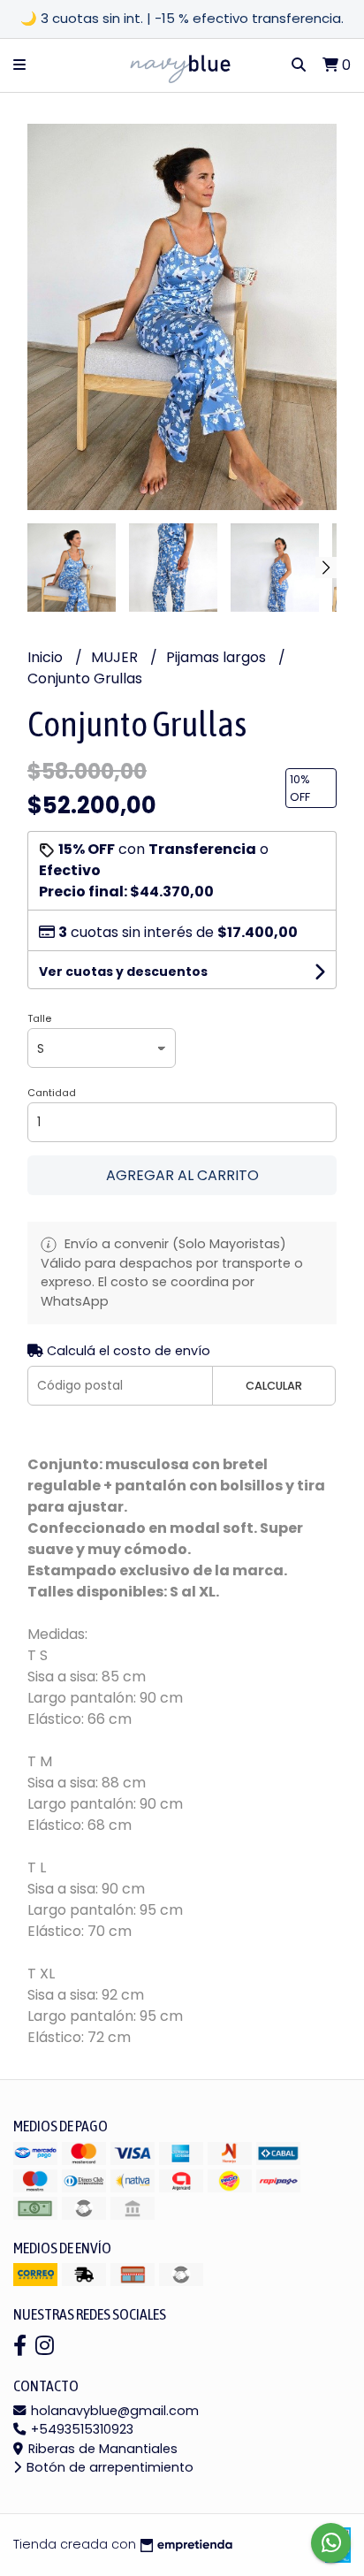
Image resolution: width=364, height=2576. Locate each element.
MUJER (116, 657)
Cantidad (52, 1093)
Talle (39, 1018)
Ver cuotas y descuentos (123, 972)
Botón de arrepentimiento (108, 2467)
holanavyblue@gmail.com (113, 2411)
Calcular (274, 1386)
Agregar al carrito (182, 1175)
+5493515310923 (80, 2429)
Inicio (47, 657)
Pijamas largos (218, 657)
